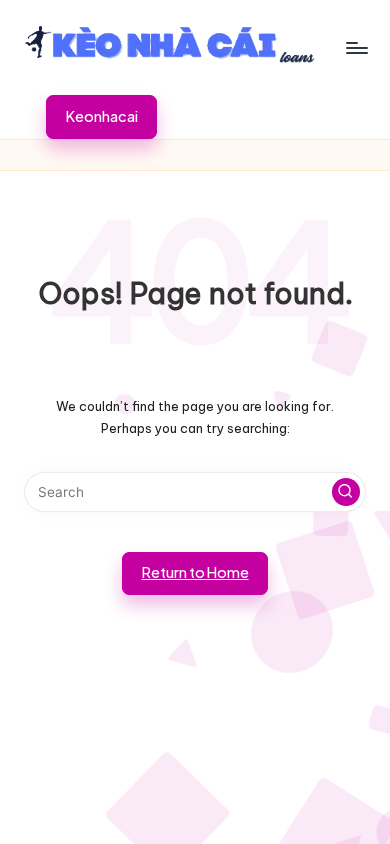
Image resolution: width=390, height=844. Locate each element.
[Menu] (356, 47)
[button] (101, 117)
